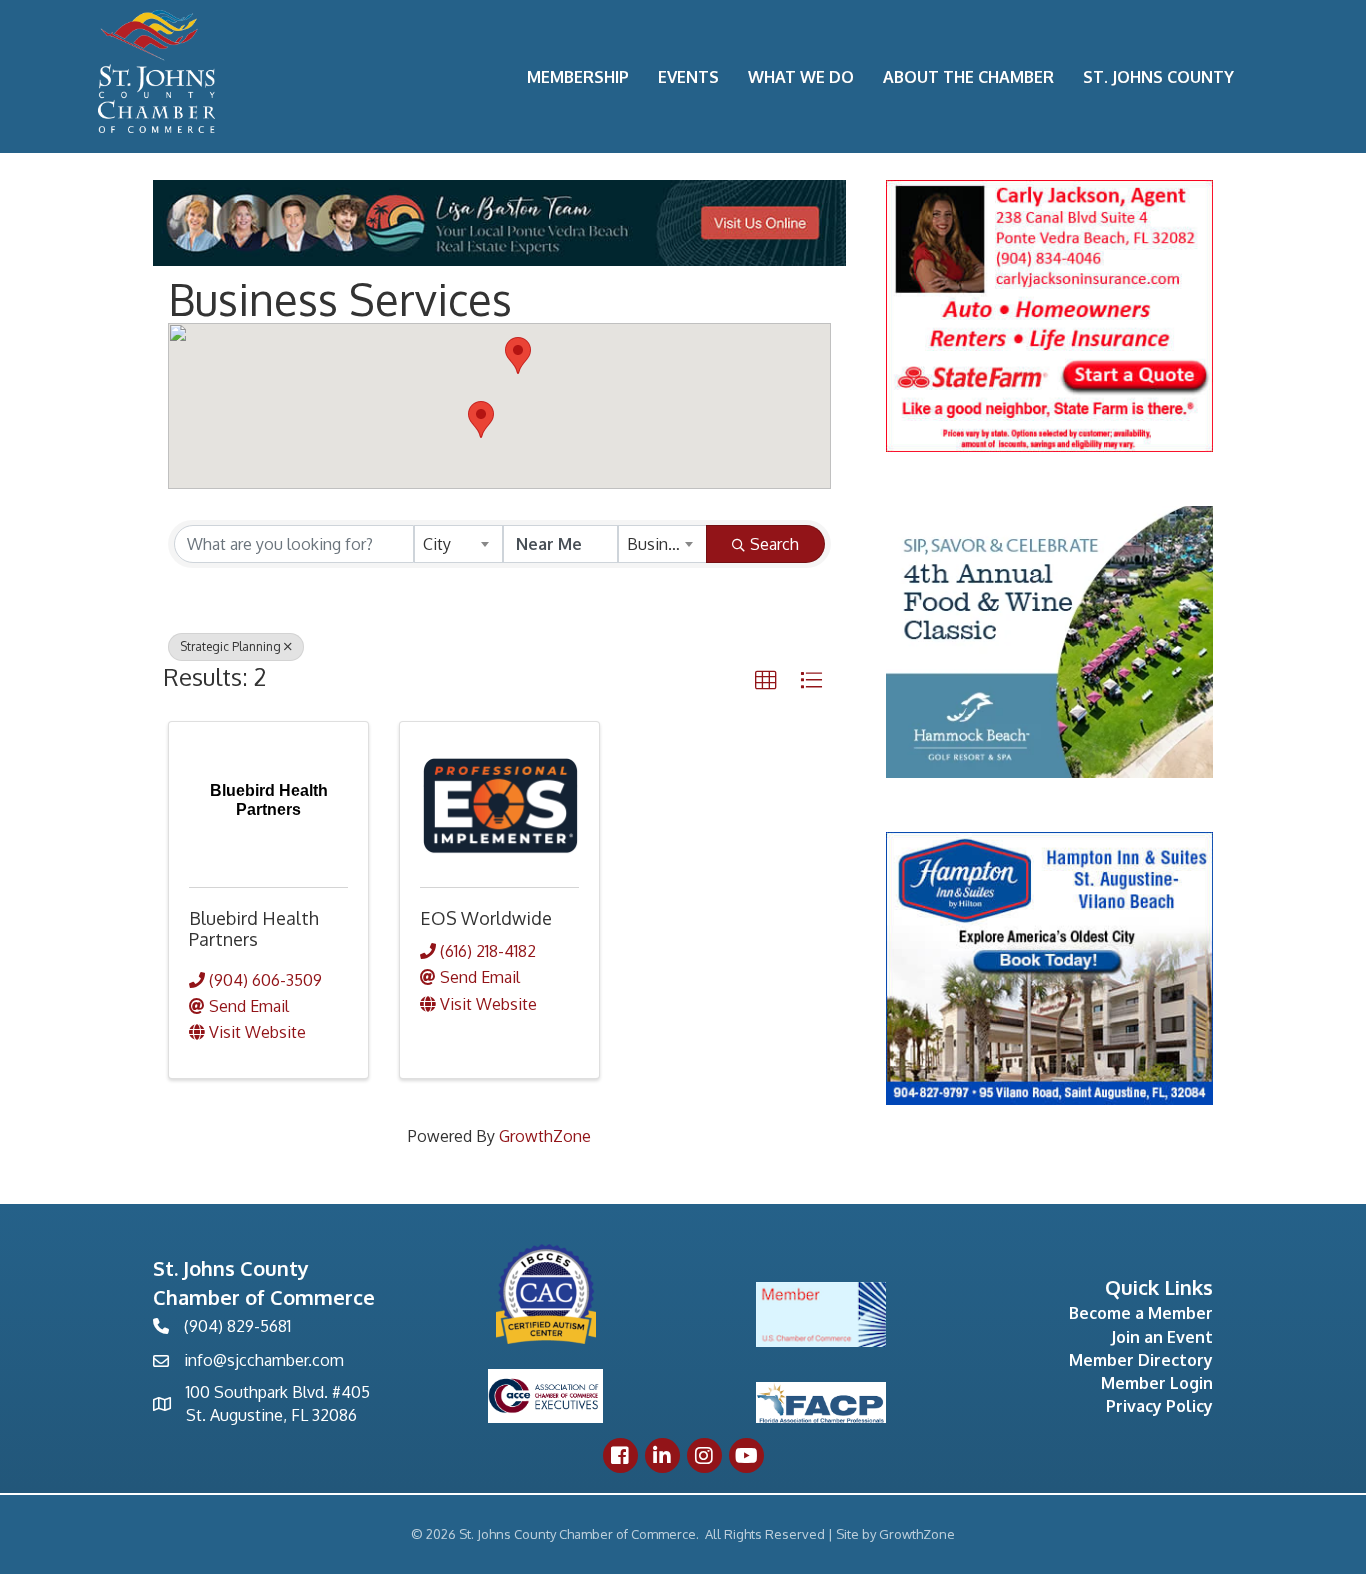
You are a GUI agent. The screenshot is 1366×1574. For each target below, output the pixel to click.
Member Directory (1141, 1360)
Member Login (1157, 1383)
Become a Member (1141, 1313)
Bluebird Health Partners (254, 929)
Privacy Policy (1159, 1406)
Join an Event (1162, 1337)
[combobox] (458, 544)
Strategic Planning (230, 646)
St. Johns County (1158, 77)
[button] (481, 419)
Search (774, 544)
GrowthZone (545, 1136)
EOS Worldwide (486, 918)
